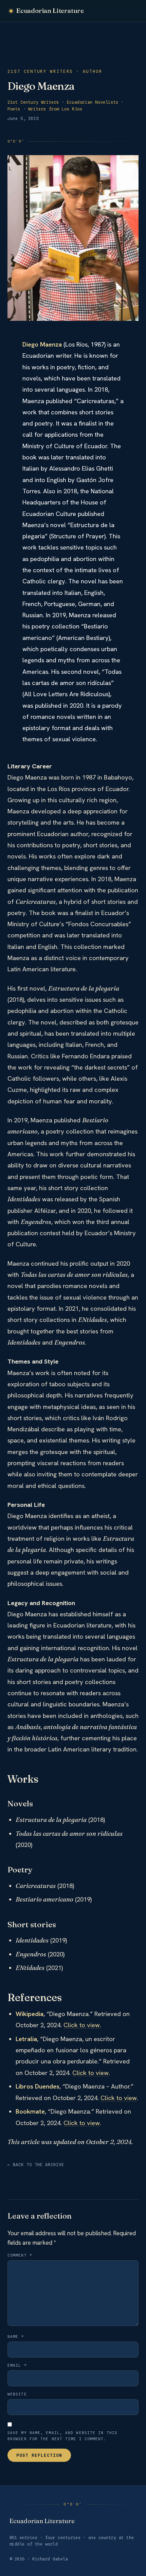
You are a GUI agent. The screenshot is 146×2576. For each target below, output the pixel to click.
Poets (14, 109)
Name (16, 2336)
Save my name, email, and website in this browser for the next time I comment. (62, 2436)
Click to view (82, 2025)
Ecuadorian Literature (50, 11)
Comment (20, 2255)
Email (17, 2365)
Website (17, 2394)
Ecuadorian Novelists (93, 102)
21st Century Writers (33, 102)
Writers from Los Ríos (55, 109)
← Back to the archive (36, 2165)
